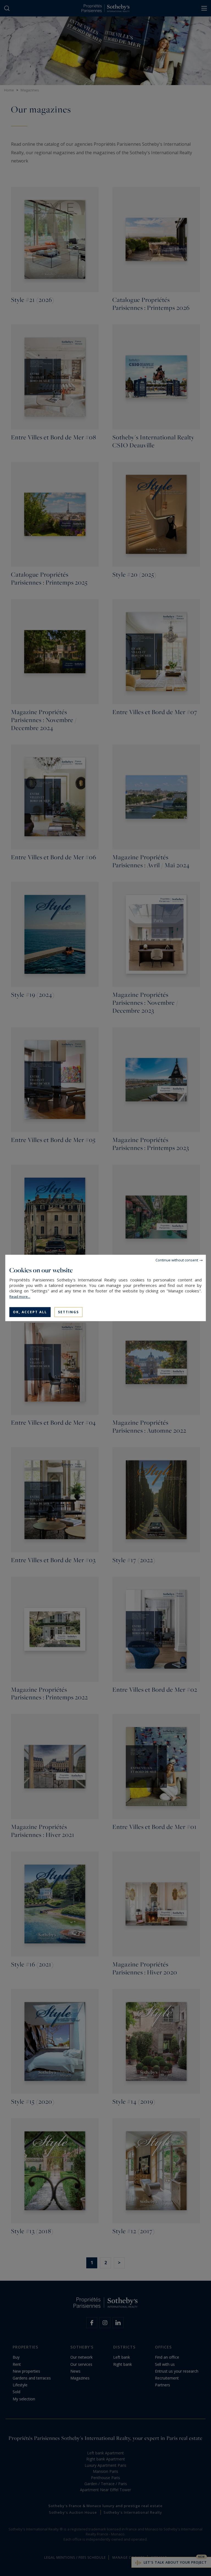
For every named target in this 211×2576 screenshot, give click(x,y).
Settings (68, 1312)
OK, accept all (30, 1312)
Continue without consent (177, 1260)
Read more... (20, 1297)
